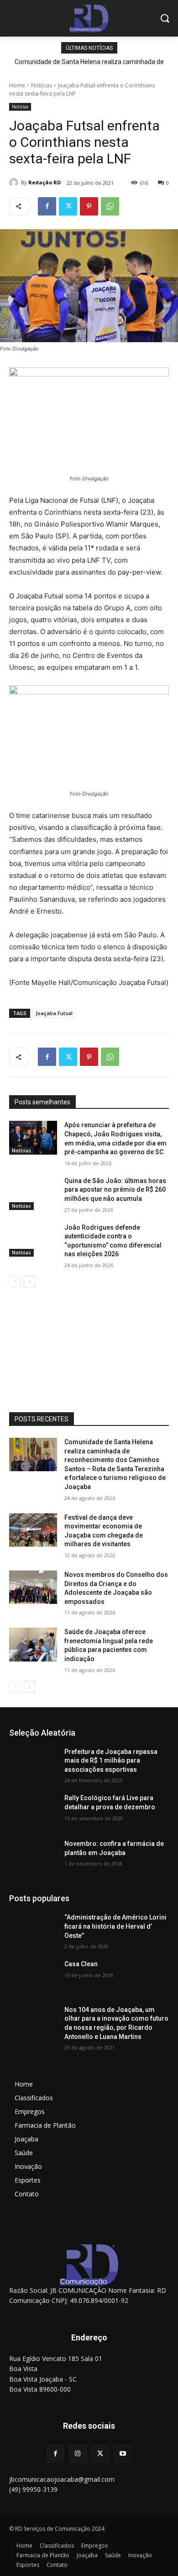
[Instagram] (78, 2453)
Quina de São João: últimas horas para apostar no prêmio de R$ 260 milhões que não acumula (115, 1190)
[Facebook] (47, 206)
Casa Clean (81, 1964)
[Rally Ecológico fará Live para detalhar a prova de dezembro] (33, 1811)
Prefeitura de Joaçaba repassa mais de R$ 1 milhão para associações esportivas (111, 1761)
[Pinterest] (89, 206)
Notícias (42, 85)
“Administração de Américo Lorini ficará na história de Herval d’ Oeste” (115, 1926)
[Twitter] (68, 206)
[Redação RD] (15, 183)
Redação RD (44, 182)
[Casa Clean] (33, 1977)
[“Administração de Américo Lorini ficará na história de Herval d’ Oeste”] (33, 1930)
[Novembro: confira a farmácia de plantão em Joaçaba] (33, 1856)
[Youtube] (123, 2453)
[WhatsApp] (110, 206)
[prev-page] (15, 1282)
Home (17, 85)
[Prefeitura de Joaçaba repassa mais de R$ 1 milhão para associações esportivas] (33, 1764)
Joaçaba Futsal (54, 1013)
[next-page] (29, 1282)
